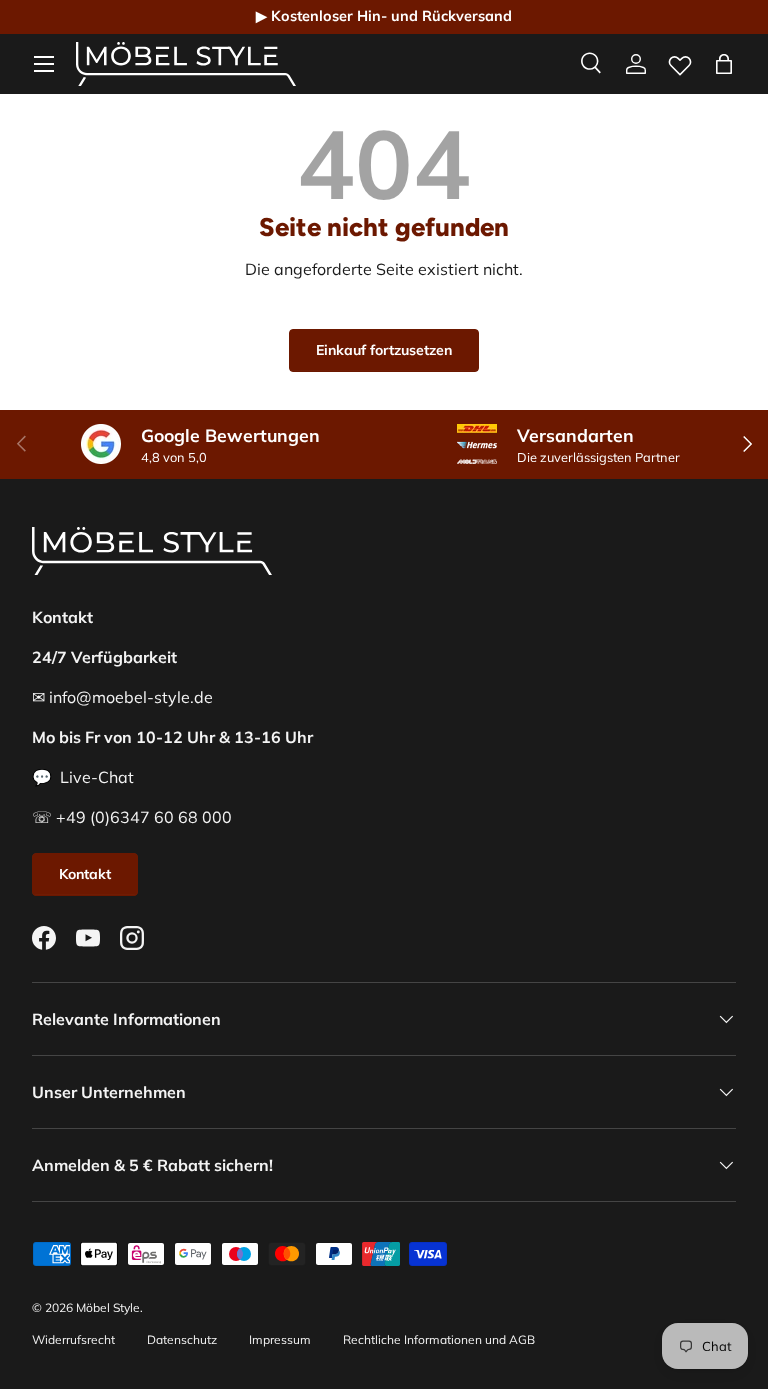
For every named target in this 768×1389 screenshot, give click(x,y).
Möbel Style (108, 1307)
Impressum (280, 1339)
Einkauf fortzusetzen (384, 350)
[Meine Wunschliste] (680, 61)
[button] (724, 64)
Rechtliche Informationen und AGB (439, 1339)
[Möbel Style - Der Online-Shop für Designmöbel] (186, 64)
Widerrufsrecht (73, 1339)
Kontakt (85, 874)
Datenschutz (182, 1339)
